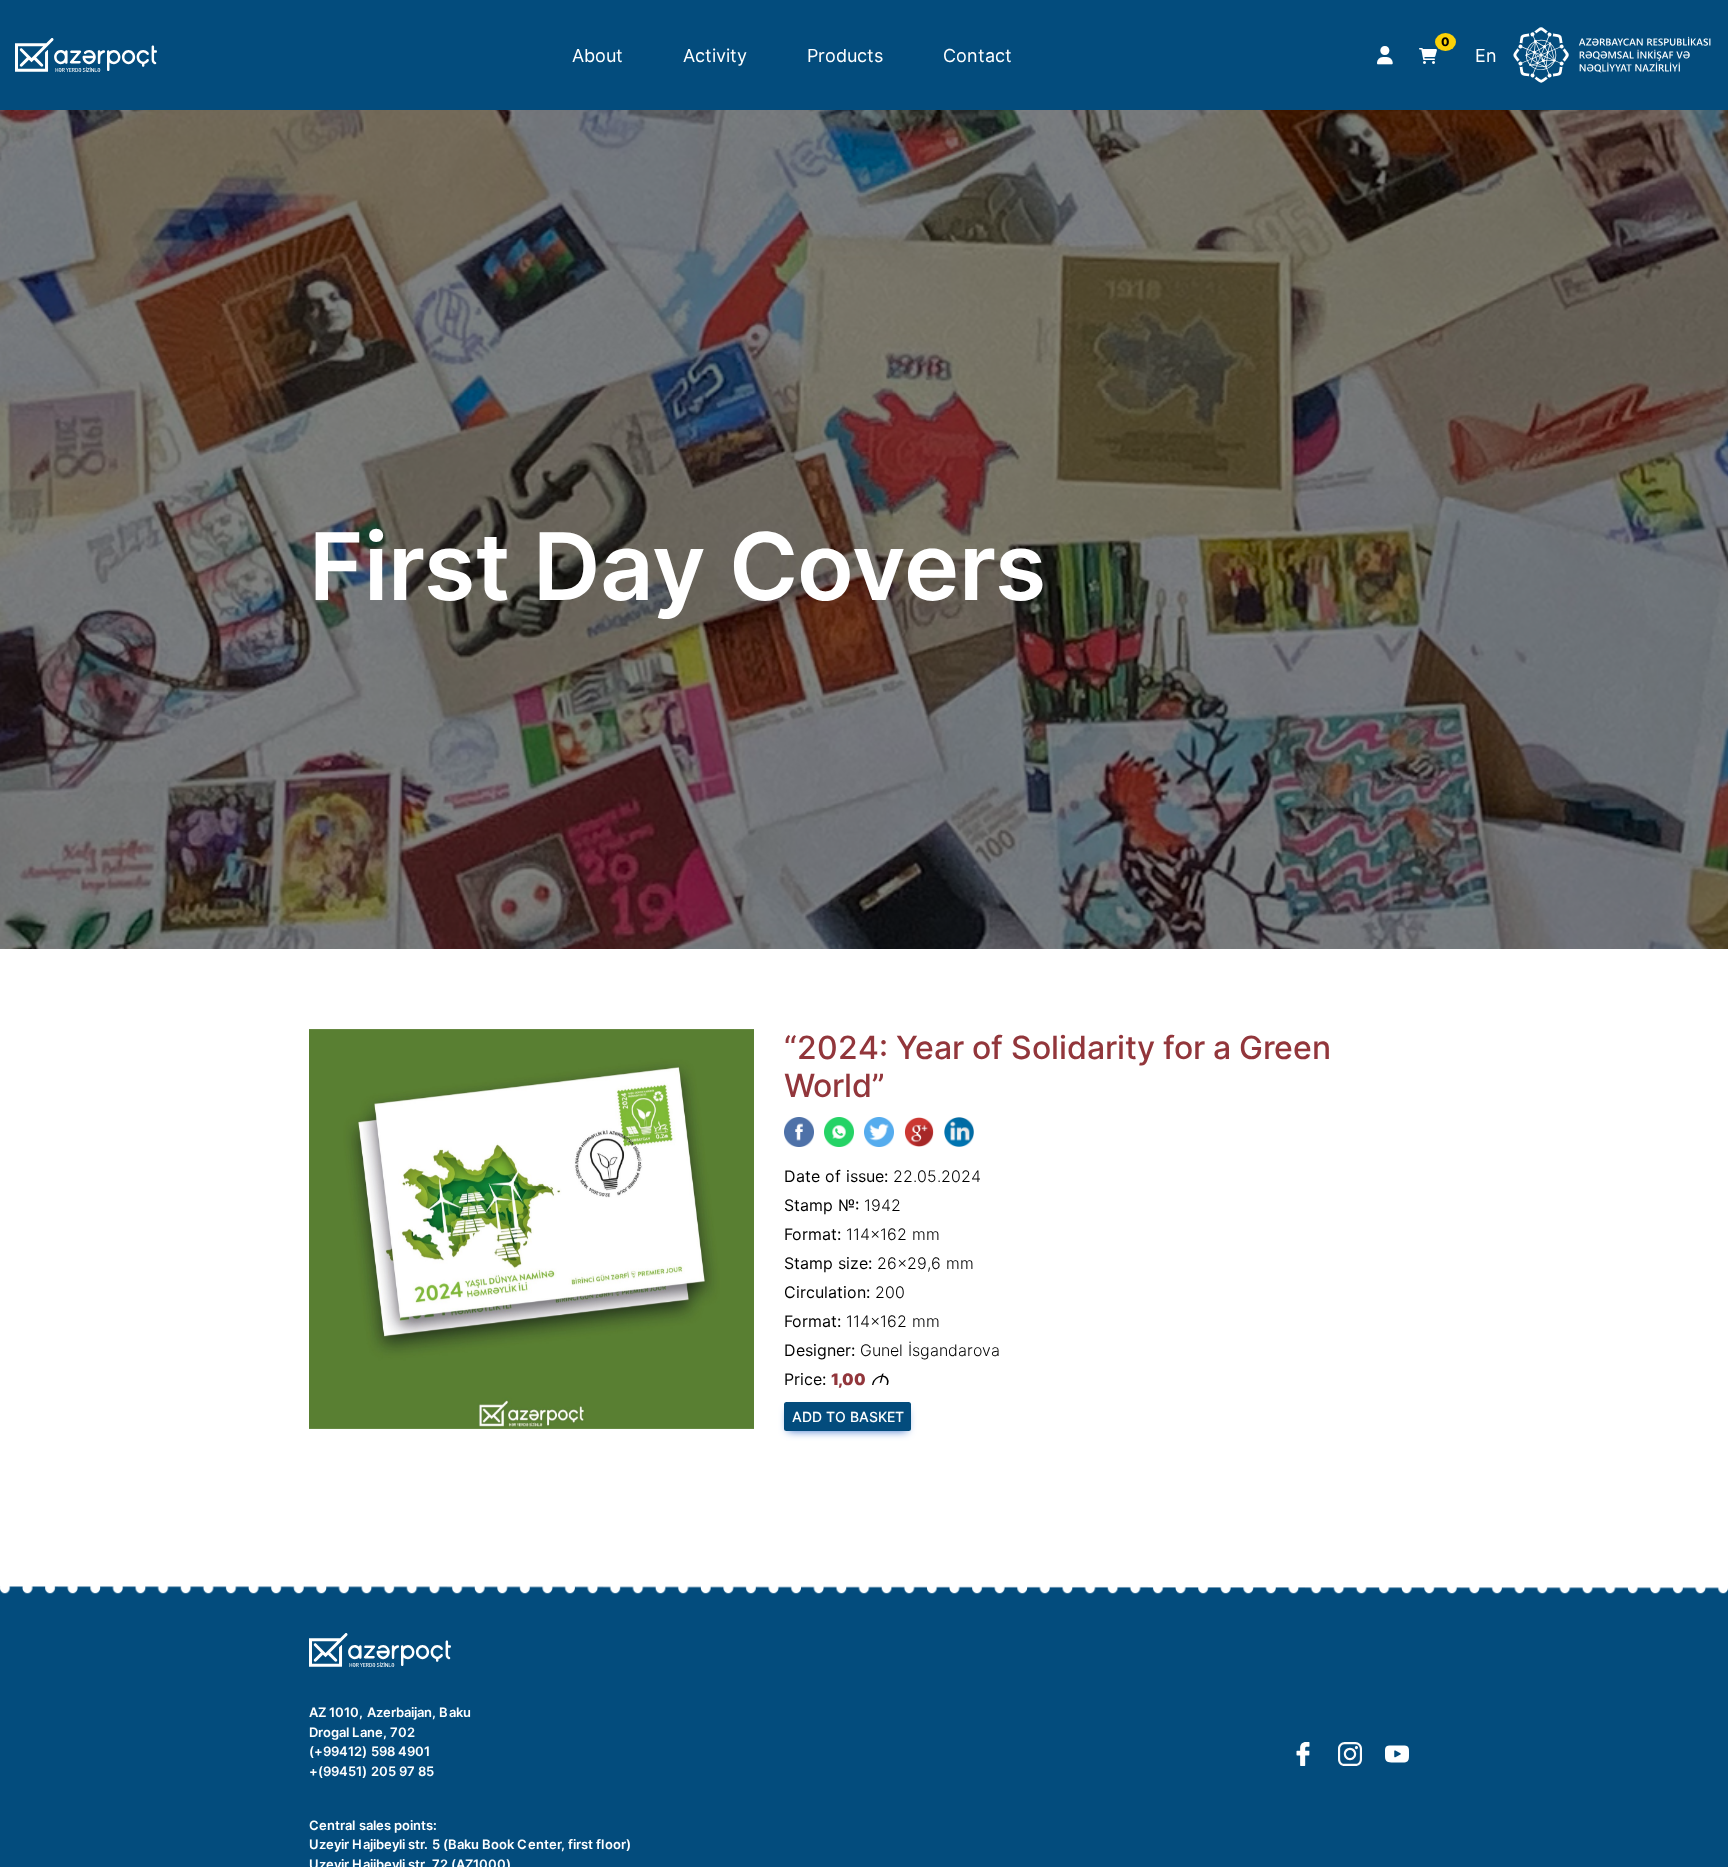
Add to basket (848, 1416)
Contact (977, 55)
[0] (1423, 55)
